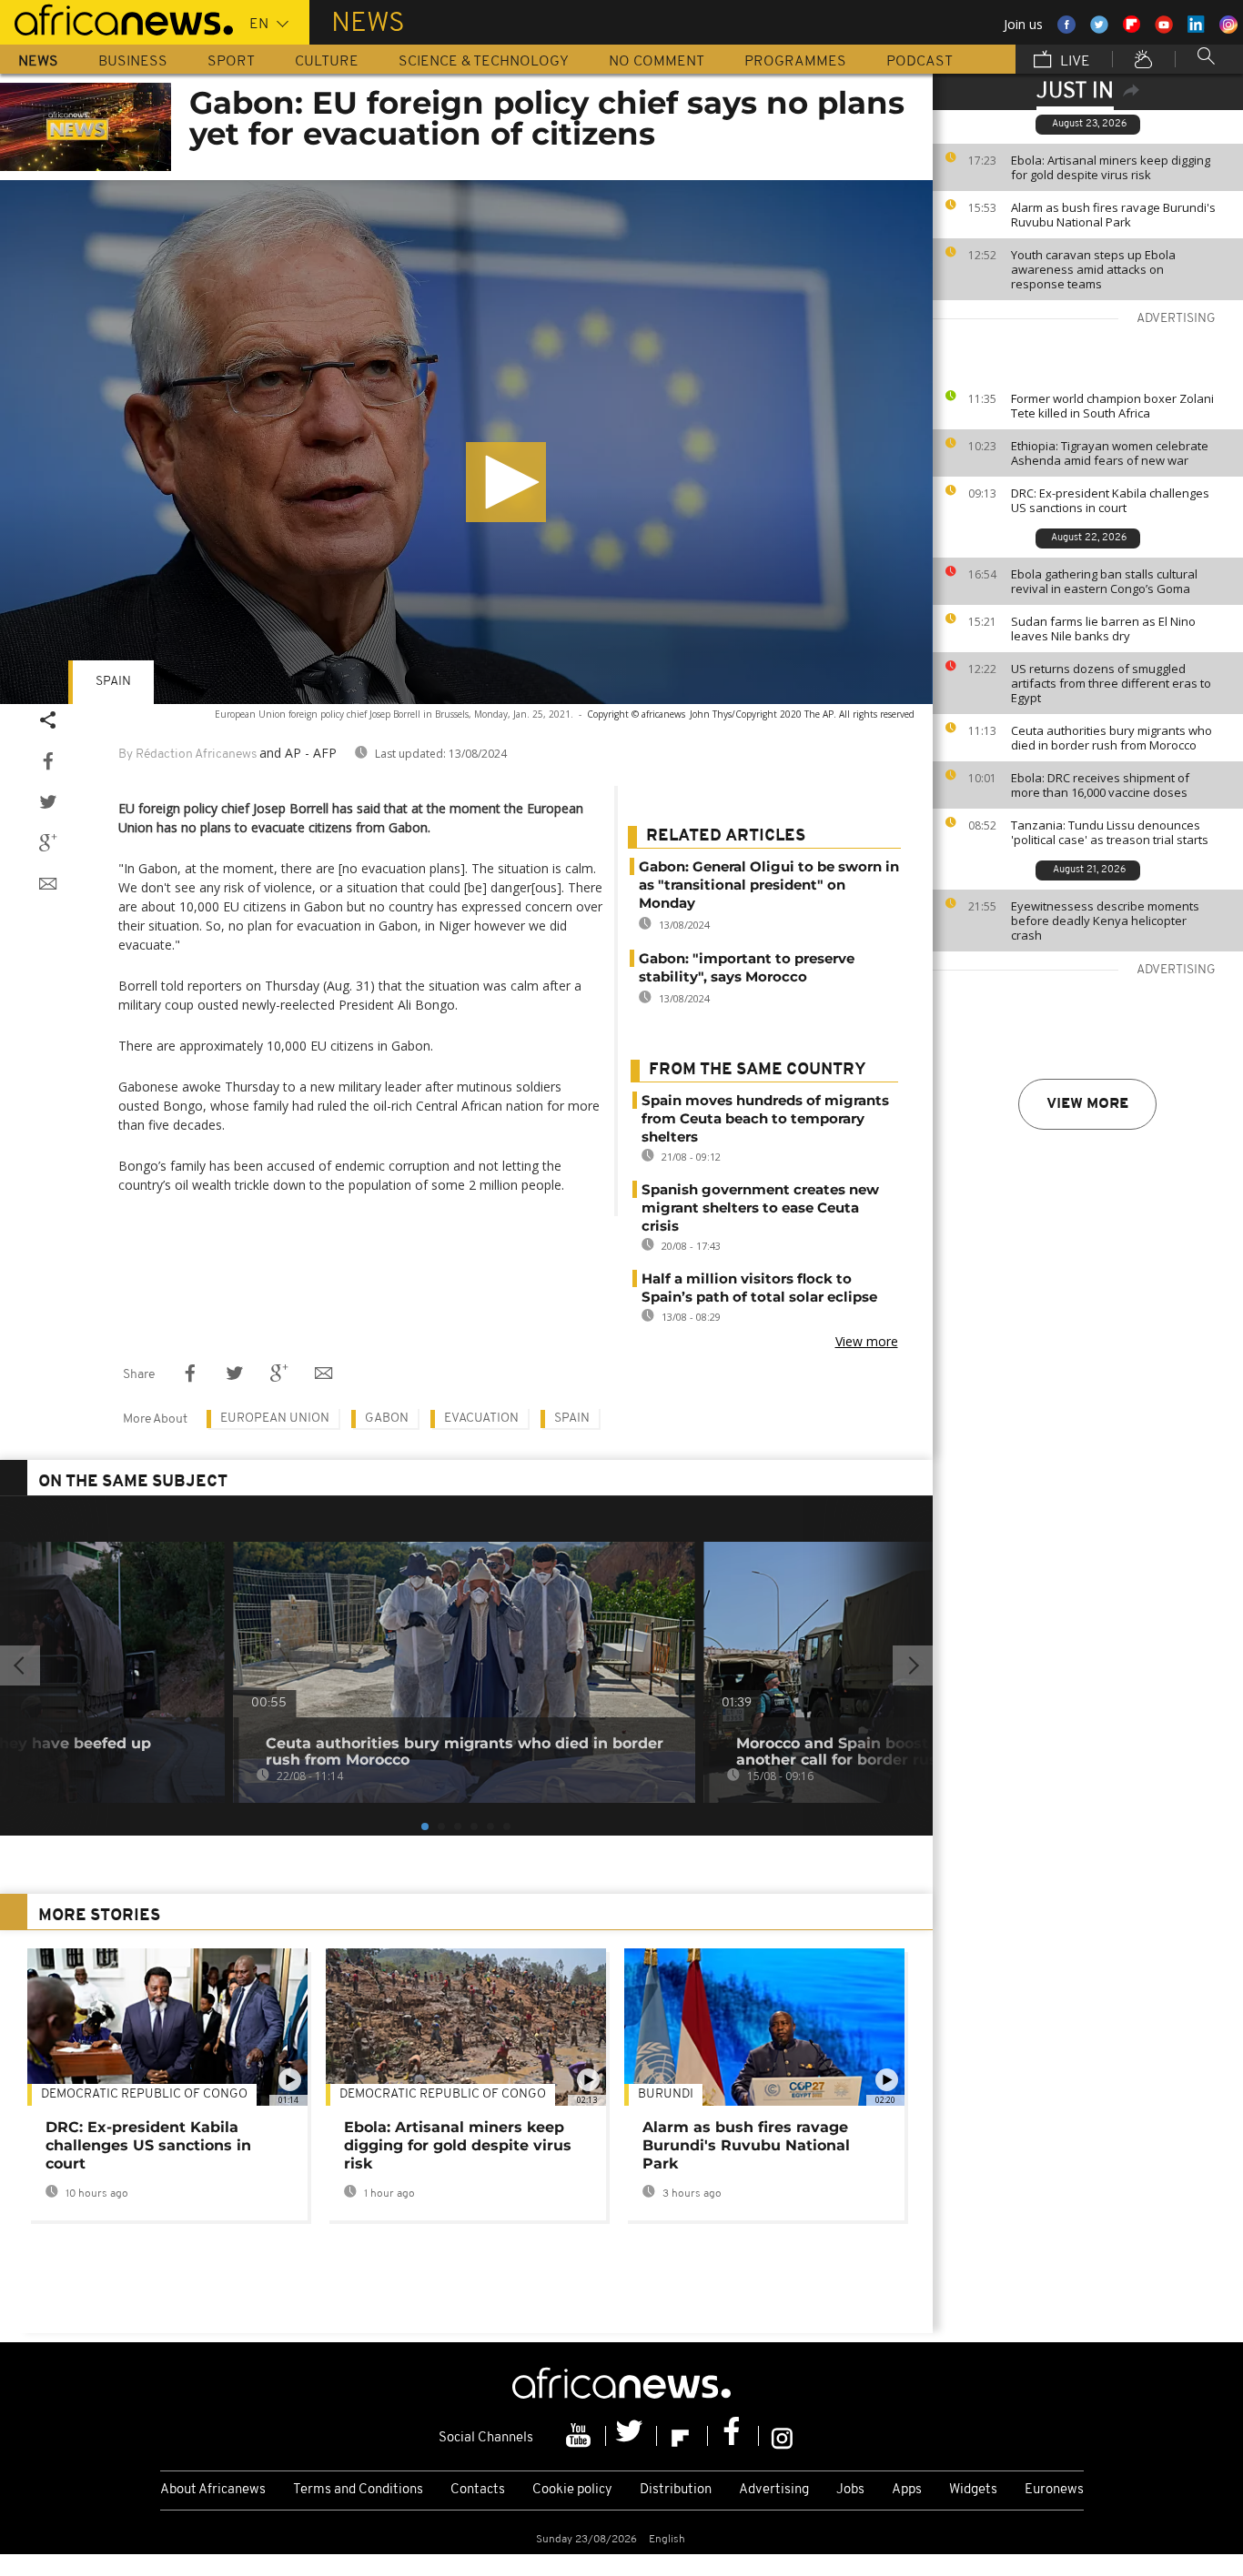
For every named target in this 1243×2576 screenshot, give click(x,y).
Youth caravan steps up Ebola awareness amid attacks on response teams (1093, 269)
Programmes (795, 62)
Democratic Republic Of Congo (144, 2094)
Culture (327, 62)
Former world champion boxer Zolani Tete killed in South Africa (1112, 406)
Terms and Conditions (358, 2490)
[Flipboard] (682, 2436)
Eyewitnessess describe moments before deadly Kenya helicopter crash (1105, 921)
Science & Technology (484, 62)
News (38, 62)
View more (1087, 1104)
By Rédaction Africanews (187, 755)
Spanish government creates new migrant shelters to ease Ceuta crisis (760, 1207)
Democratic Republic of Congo (443, 2094)
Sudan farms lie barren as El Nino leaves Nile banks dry (1103, 629)
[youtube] (581, 2436)
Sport (231, 62)
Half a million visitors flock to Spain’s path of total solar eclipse (759, 1288)
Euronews (1054, 2490)
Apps (907, 2490)
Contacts (478, 2490)
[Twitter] (632, 2436)
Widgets (973, 2490)
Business (133, 62)
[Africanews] (116, 18)
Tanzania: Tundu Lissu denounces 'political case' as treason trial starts (1110, 832)
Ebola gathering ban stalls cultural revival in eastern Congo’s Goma (1104, 581)
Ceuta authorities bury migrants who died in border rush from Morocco (1112, 738)
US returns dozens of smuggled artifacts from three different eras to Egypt (1111, 683)
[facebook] (733, 2436)
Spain (113, 682)
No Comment (657, 62)
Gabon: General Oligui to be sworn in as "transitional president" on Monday (769, 885)
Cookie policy (572, 2490)
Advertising (774, 2490)
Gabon (387, 1419)
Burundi (666, 2094)
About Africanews (213, 2490)
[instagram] (782, 2436)
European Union (275, 1419)
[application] (466, 442)
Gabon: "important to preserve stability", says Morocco (747, 967)
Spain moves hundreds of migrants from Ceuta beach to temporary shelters (765, 1118)
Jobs (850, 2490)
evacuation (481, 1419)
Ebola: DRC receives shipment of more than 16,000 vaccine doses (1100, 785)
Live (1073, 62)
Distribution (676, 2490)
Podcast (920, 62)
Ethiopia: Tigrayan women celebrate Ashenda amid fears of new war (1110, 453)
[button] (506, 482)
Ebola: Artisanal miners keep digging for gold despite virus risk (1111, 167)
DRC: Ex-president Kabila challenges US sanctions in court (1110, 500)
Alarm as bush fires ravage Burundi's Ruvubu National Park (1113, 215)
